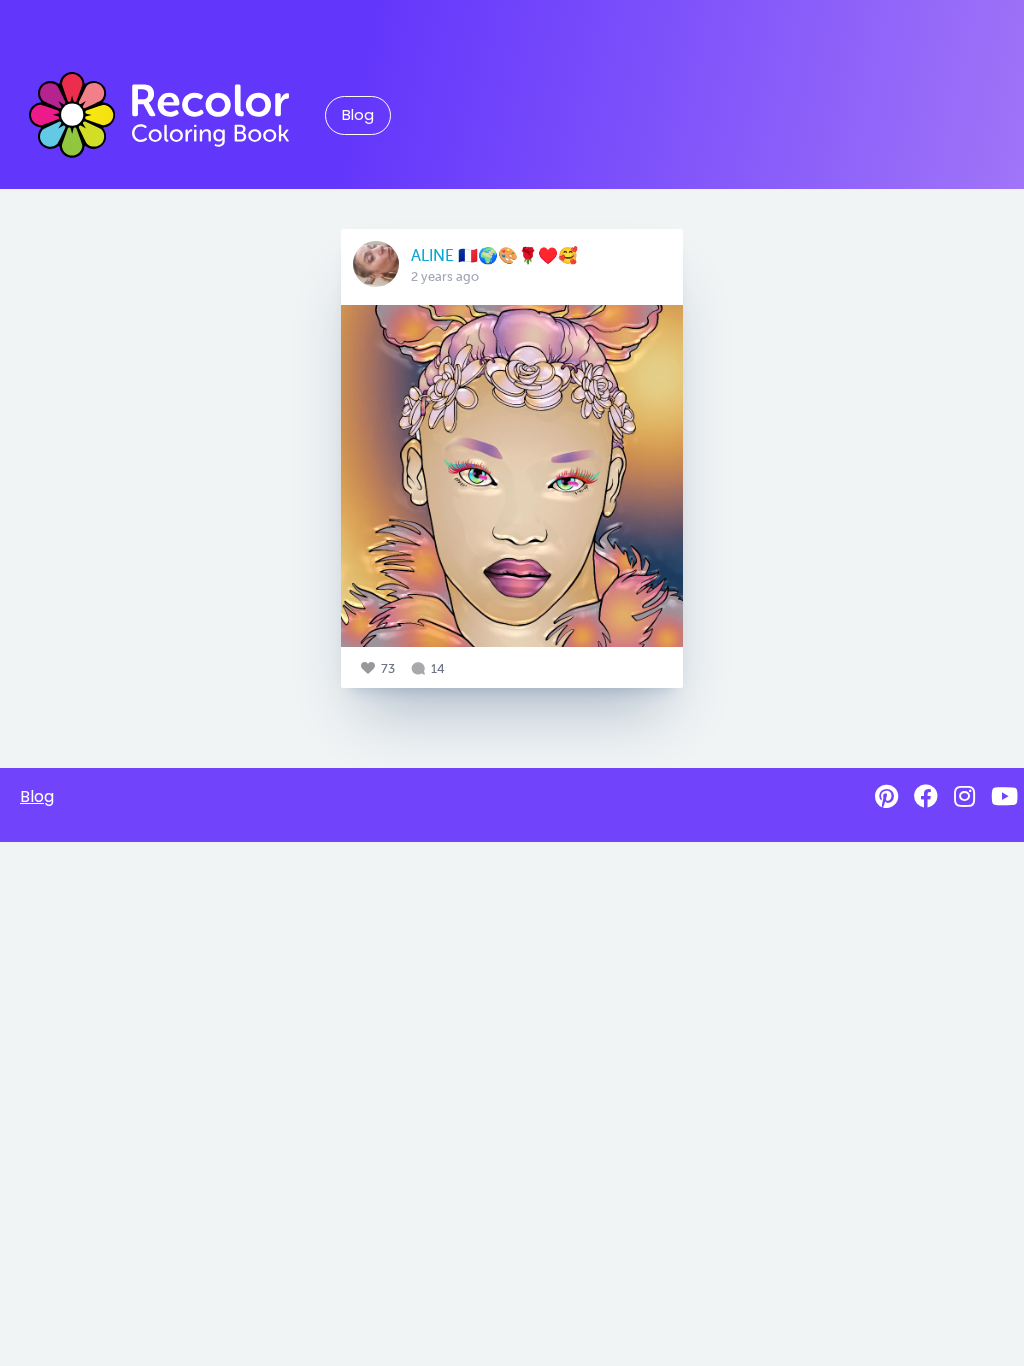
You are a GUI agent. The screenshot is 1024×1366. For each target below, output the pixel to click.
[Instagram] (964, 796)
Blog (358, 115)
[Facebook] (926, 796)
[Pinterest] (886, 796)
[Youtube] (1004, 796)
